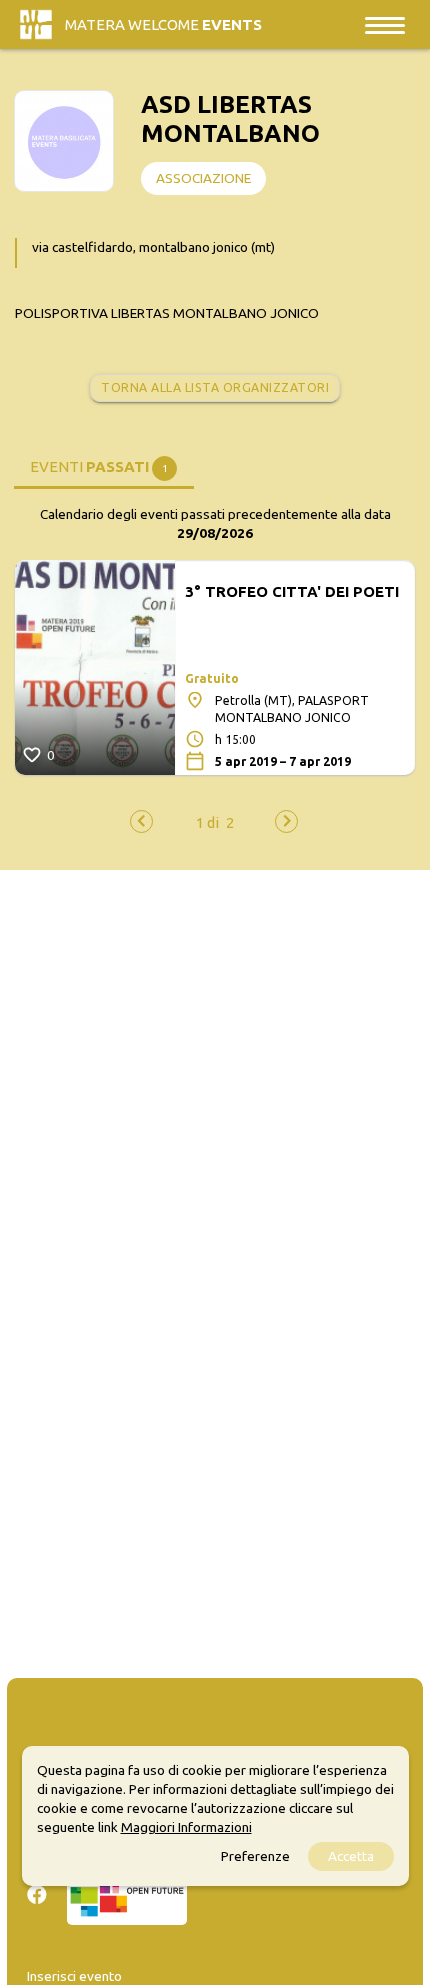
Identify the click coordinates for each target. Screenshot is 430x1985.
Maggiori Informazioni (186, 1827)
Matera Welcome (163, 24)
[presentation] (141, 821)
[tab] (104, 466)
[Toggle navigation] (385, 24)
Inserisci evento (74, 1976)
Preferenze (255, 1856)
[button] (207, 822)
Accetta (351, 1856)
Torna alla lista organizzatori (215, 387)
